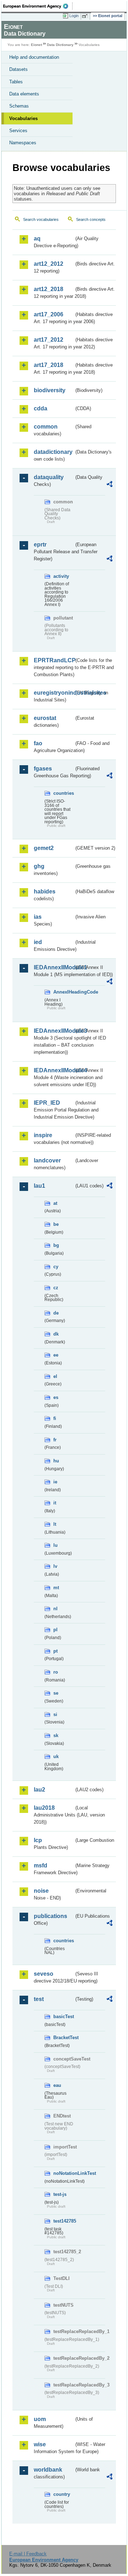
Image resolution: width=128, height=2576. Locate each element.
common (46, 427)
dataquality (49, 477)
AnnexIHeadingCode (64, 992)
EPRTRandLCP (54, 660)
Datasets (18, 69)
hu (56, 1461)
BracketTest (64, 2038)
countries (64, 793)
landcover (47, 1160)
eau (57, 2085)
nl (55, 1609)
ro (56, 1672)
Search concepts (91, 219)
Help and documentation (34, 57)
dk (56, 1334)
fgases (43, 769)
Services (18, 131)
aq (37, 239)
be (56, 1224)
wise (40, 2444)
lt (55, 1524)
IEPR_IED (47, 1103)
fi (55, 1418)
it (55, 1503)
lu (55, 1545)
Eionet (36, 45)
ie (55, 1482)
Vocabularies (23, 118)
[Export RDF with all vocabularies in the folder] (110, 485)
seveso (44, 1974)
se (56, 1693)
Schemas (19, 106)
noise (41, 1891)
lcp (38, 1840)
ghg (39, 866)
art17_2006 (49, 314)
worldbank (48, 2470)
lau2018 (44, 1808)
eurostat (45, 718)
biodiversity (50, 390)
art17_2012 (49, 340)
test (39, 1999)
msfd (41, 1865)
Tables (16, 82)
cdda (41, 408)
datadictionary (53, 452)
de (56, 1313)
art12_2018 (49, 289)
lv (55, 1566)
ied (38, 942)
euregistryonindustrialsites (54, 693)
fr (55, 1440)
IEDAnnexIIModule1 (54, 967)
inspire (43, 1135)
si (55, 1714)
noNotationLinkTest (64, 2173)
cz (56, 1288)
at (55, 1203)
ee (56, 1355)
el (55, 1376)
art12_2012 (49, 264)
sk (56, 1735)
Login (74, 16)
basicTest (64, 2017)
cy (56, 1267)
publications (50, 1916)
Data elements (24, 94)
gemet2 (44, 848)
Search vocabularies (41, 219)
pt (55, 1651)
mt (56, 1588)
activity (61, 576)
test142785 (64, 2221)
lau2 (39, 1790)
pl (55, 1630)
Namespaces (23, 143)
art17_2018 (49, 365)
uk (56, 1756)
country (62, 2494)
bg (56, 1245)
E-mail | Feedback (28, 2554)
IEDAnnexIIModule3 (54, 1031)
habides (45, 892)
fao (38, 743)
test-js (60, 2194)
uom (40, 2419)
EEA (38, 6)
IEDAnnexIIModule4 (54, 1070)
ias (38, 917)
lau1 (39, 1186)
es (56, 1397)
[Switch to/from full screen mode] (86, 16)
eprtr (40, 545)
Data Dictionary (60, 45)
